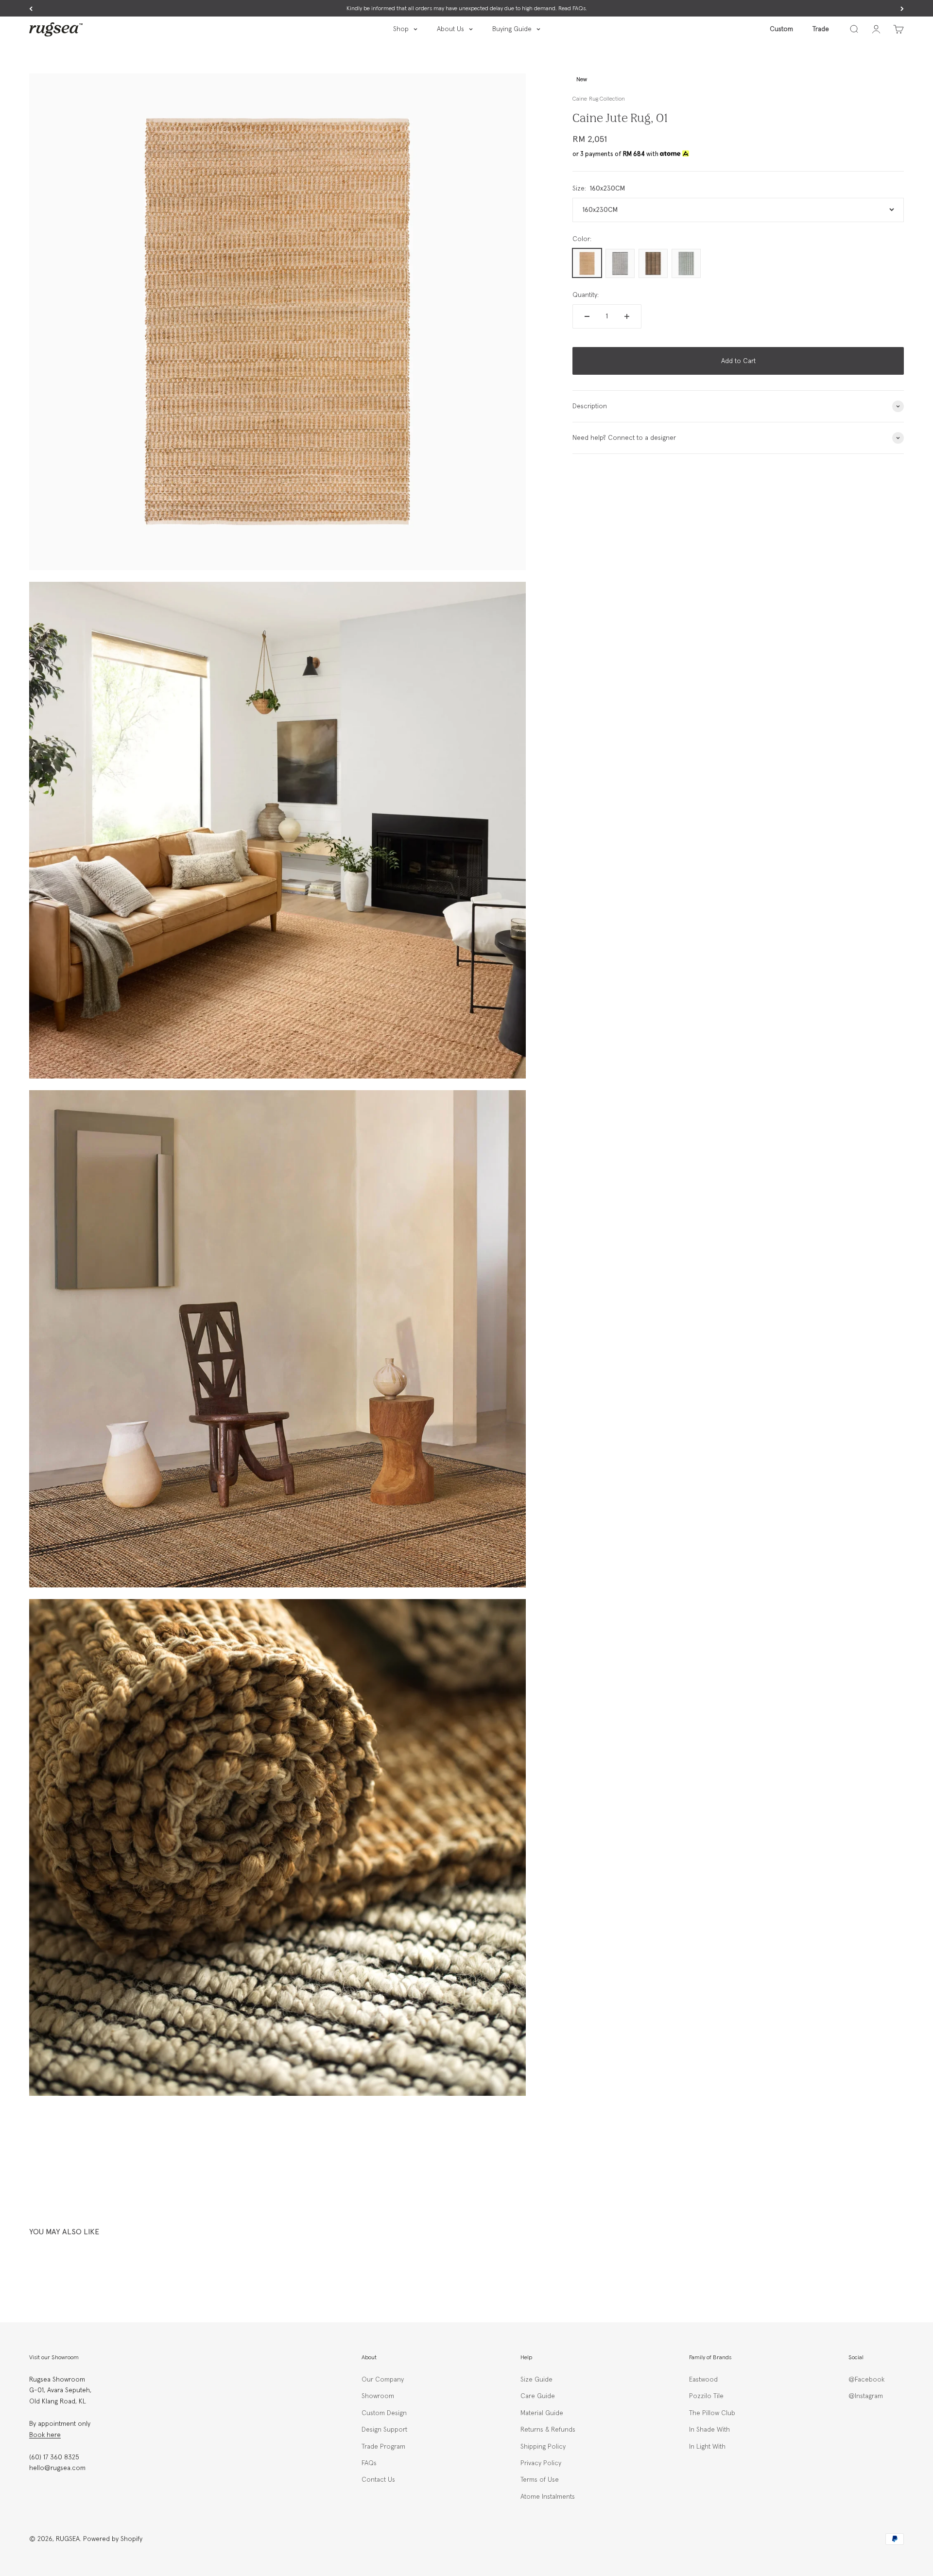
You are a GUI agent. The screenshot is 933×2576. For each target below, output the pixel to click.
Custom (781, 29)
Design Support (384, 2430)
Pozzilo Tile (706, 2396)
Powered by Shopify (113, 2539)
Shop (401, 29)
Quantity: (586, 295)
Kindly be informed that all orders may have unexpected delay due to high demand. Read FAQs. (467, 9)
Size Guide (536, 2380)
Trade (821, 29)
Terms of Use (540, 2480)
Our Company (383, 2380)
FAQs (369, 2463)
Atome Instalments (548, 2497)
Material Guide (542, 2413)
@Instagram (866, 2396)
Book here (45, 2435)
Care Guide (538, 2396)
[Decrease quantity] (587, 316)
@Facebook (866, 2380)
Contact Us (378, 2480)
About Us (450, 29)
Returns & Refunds (548, 2430)
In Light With (707, 2447)
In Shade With (709, 2430)
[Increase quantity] (627, 316)
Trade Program (383, 2447)
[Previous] (31, 9)
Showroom (378, 2396)
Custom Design (384, 2413)
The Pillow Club (712, 2413)
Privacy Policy (541, 2463)
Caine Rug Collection (598, 99)
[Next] (902, 9)
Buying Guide (512, 29)
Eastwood (703, 2380)
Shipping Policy (543, 2447)
